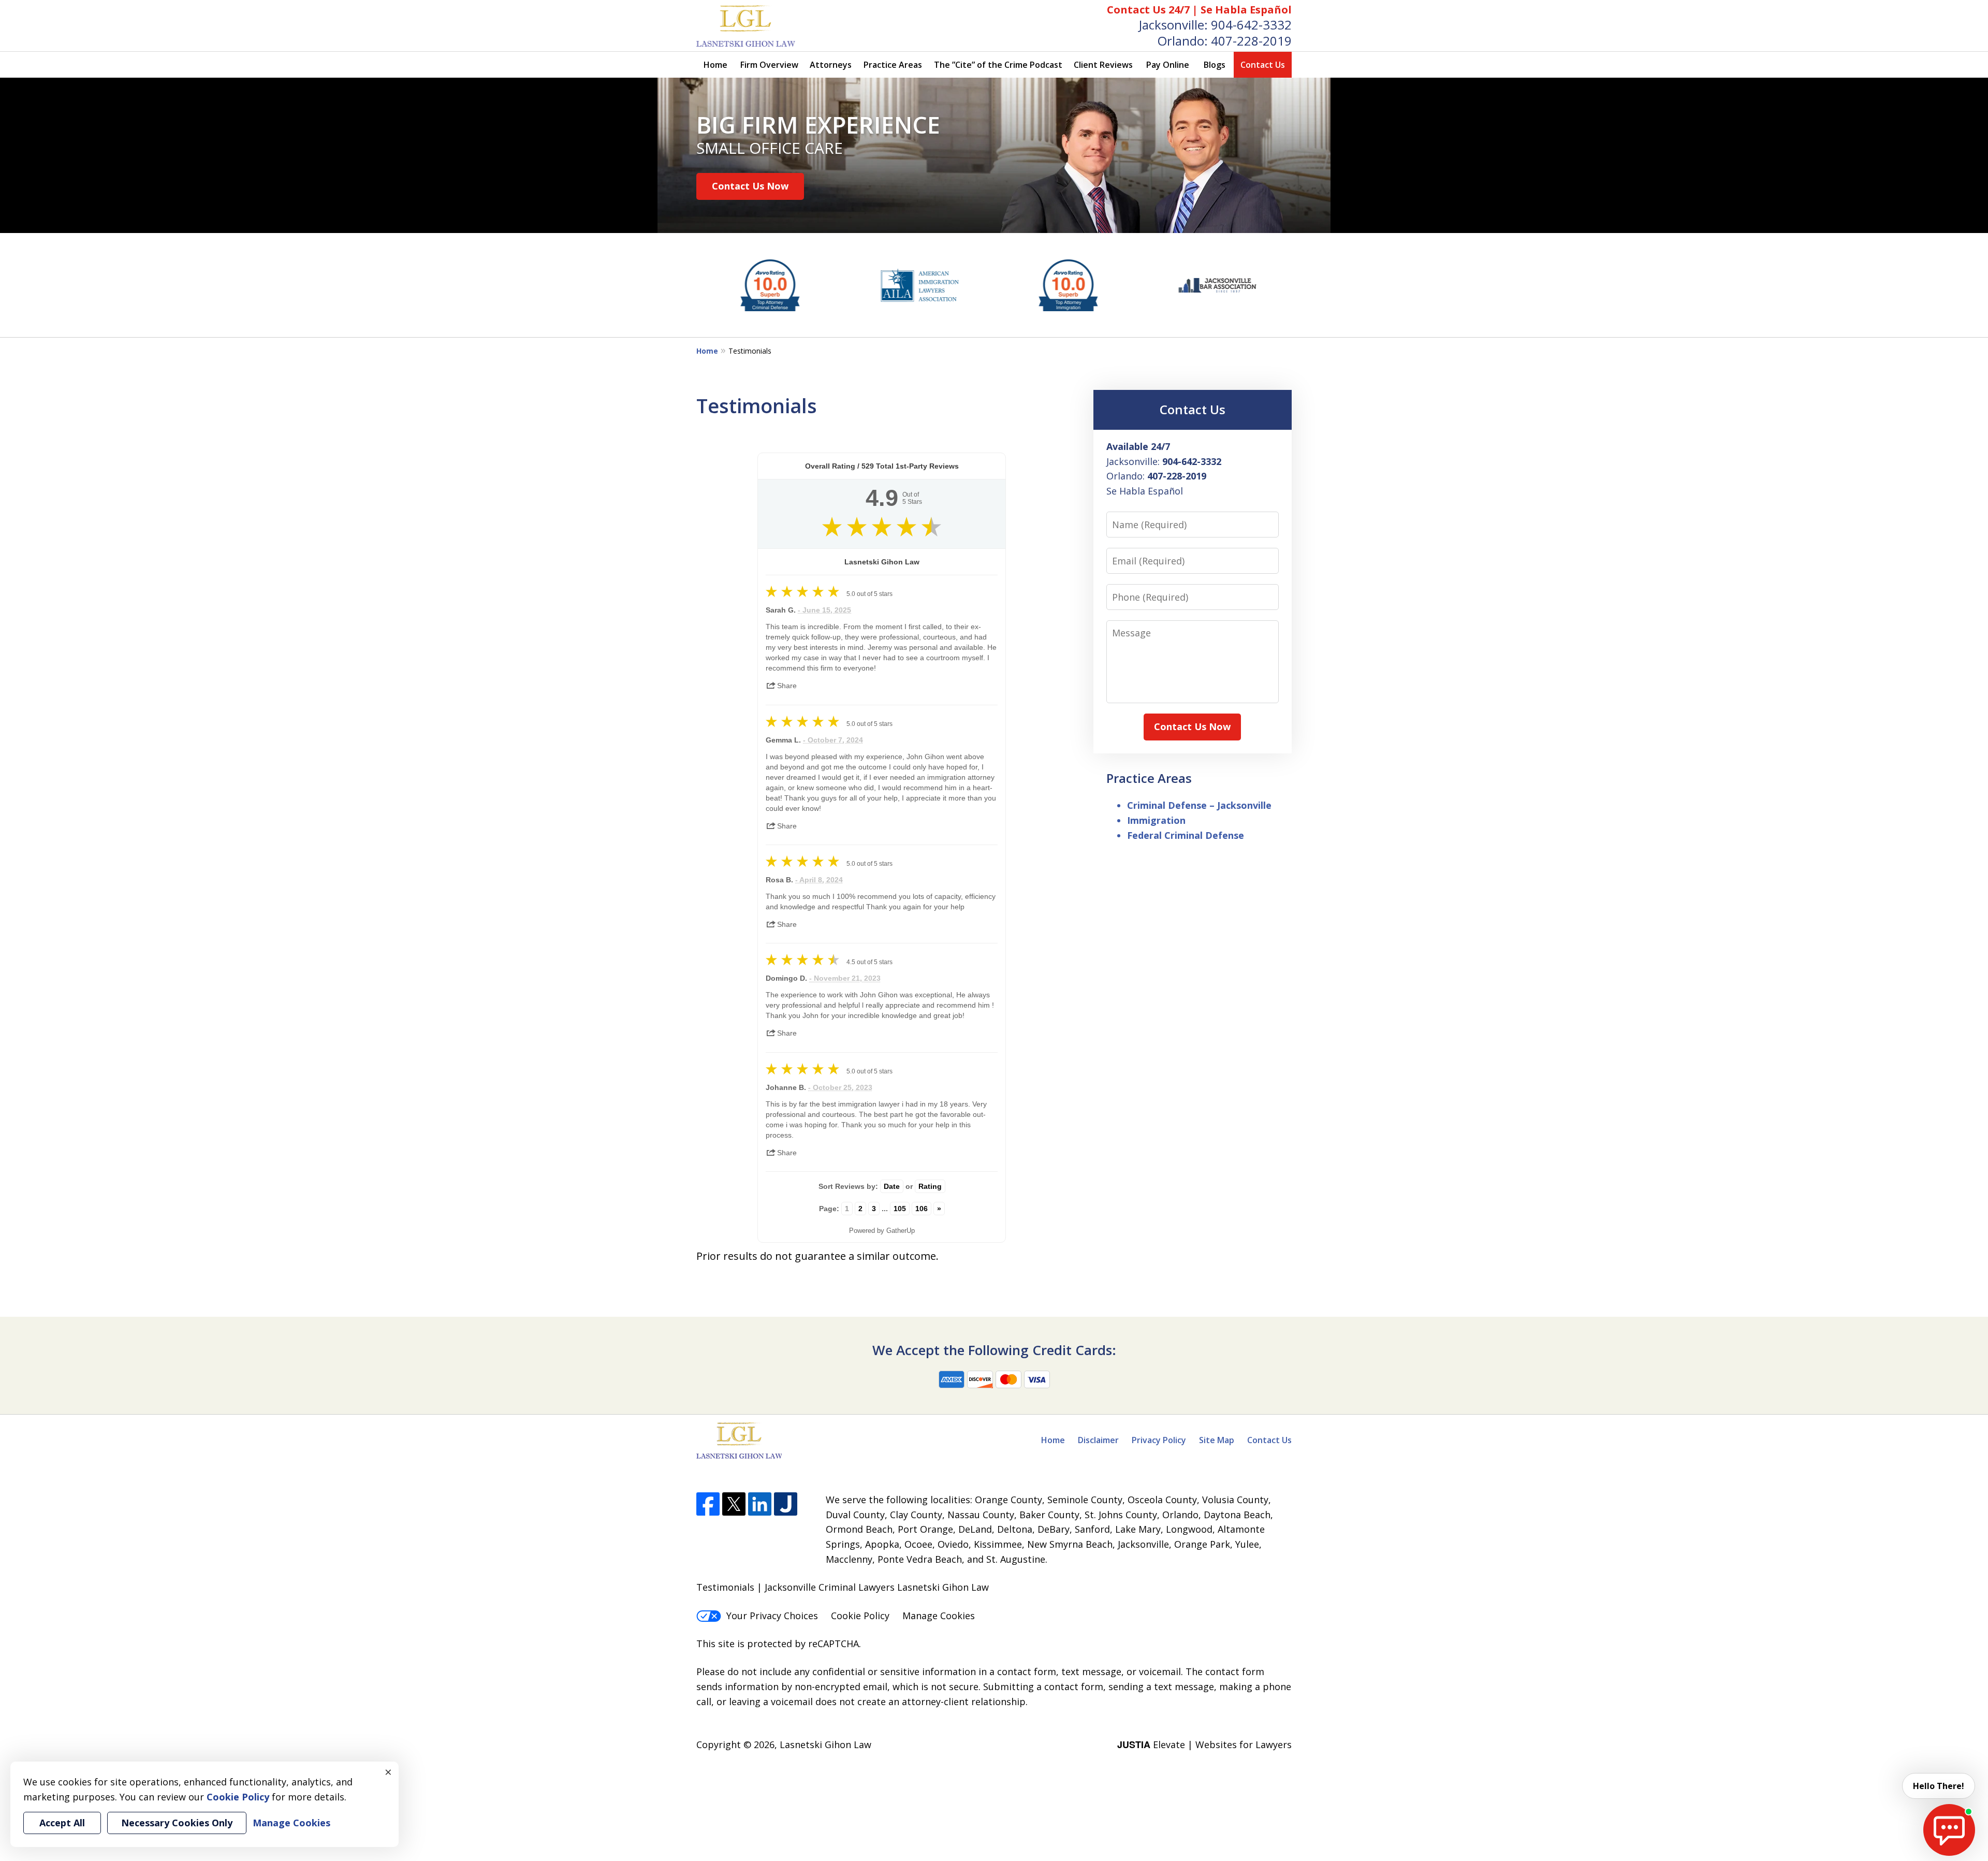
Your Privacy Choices (772, 1616)
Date (892, 1186)
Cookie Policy (860, 1616)
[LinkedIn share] (852, 682)
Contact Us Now (750, 186)
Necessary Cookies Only (177, 1823)
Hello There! (1939, 1786)
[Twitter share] (831, 682)
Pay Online (1168, 65)
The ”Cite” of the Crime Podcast (998, 65)
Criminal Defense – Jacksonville (1199, 805)
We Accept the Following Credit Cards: (994, 1350)
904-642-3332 (1251, 25)
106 (922, 1209)
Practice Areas (893, 65)
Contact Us (1263, 65)
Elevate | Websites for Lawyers (1204, 1744)
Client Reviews (1103, 65)
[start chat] (1949, 1830)
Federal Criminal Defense (1186, 835)
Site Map (1217, 1440)
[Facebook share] (809, 682)
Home (715, 65)
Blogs (1215, 65)
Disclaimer (1098, 1440)
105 (900, 1209)
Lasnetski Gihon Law (825, 1744)
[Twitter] (734, 1504)
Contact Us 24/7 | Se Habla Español (1199, 10)
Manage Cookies (939, 1616)
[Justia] (786, 1504)
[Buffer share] (872, 682)
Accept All (62, 1823)
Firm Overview (769, 65)
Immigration (1156, 820)
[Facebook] (708, 1504)
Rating (930, 1186)
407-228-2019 (1251, 41)
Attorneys (831, 65)
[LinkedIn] (760, 1504)
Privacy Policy (1159, 1440)
